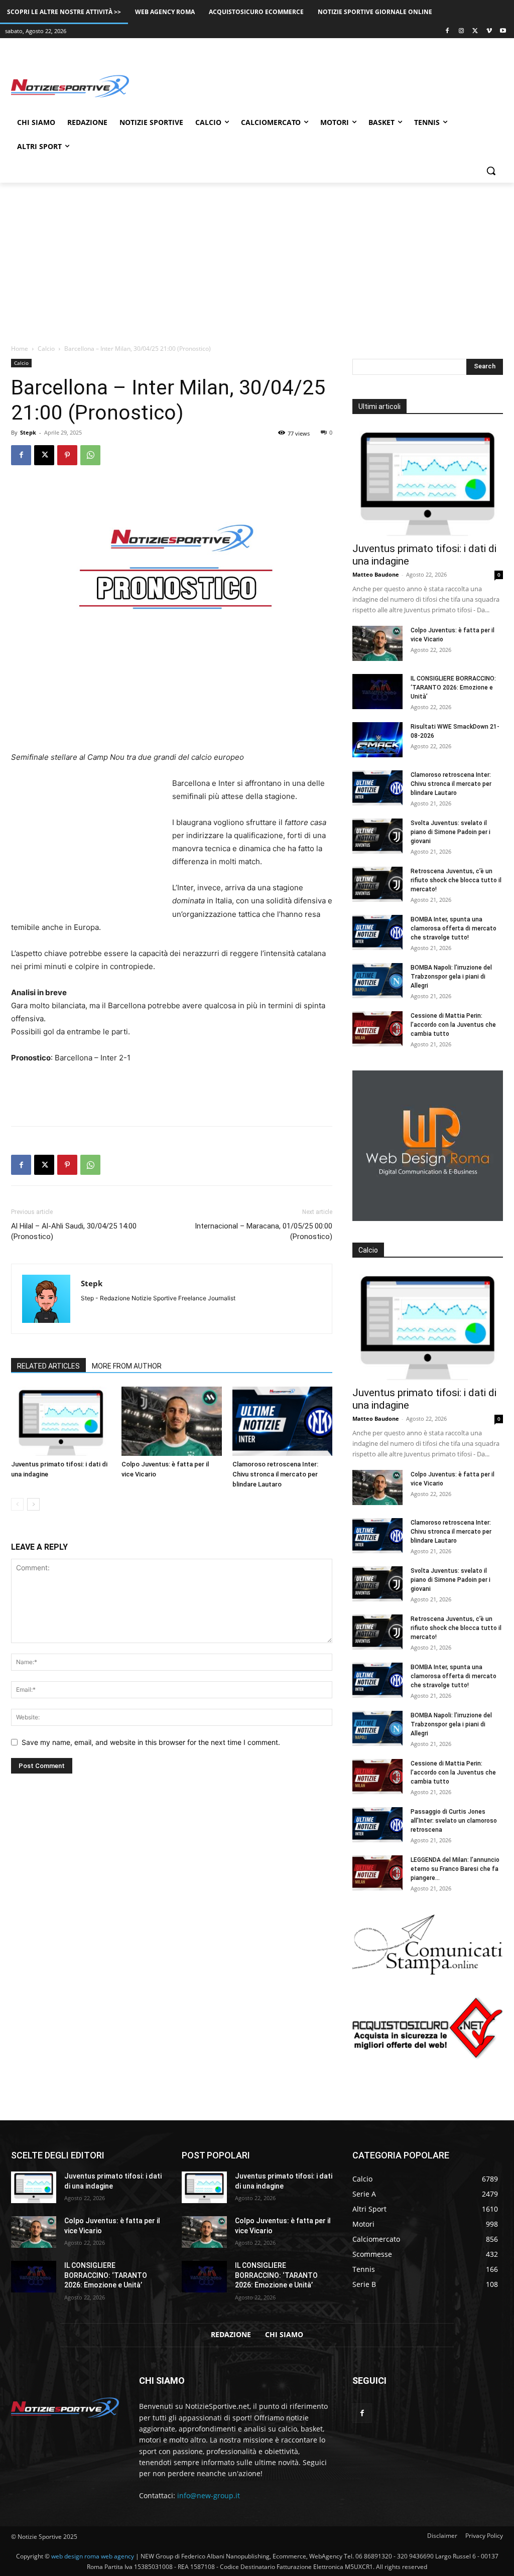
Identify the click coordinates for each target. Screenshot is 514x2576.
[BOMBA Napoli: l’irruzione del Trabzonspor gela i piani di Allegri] (377, 981)
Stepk (28, 432)
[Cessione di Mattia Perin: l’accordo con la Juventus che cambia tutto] (377, 1029)
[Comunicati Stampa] (428, 1972)
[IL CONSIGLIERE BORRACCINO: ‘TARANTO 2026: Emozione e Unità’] (377, 692)
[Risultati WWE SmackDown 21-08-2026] (377, 740)
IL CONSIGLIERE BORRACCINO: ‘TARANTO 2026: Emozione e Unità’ (453, 688)
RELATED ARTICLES (48, 1366)
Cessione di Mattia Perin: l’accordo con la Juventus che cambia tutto (453, 1025)
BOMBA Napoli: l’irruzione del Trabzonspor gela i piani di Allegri (451, 977)
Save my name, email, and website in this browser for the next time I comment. (151, 1742)
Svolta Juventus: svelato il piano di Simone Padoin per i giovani (451, 832)
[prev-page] (17, 1504)
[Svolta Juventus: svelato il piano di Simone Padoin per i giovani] (377, 836)
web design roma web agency (93, 2556)
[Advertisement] (246, 85)
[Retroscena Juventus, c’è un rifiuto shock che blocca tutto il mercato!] (377, 884)
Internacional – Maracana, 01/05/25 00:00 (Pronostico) (264, 1231)
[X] (475, 31)
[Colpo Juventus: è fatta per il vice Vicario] (171, 1421)
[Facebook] (447, 31)
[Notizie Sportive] (70, 86)
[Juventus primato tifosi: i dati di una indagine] (61, 1421)
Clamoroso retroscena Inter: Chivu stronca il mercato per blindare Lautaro (275, 1474)
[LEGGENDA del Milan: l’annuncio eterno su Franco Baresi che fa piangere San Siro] (377, 1873)
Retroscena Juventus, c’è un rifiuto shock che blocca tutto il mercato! (456, 880)
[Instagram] (462, 31)
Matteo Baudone (376, 574)
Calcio (46, 349)
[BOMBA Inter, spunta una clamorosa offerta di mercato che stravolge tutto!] (377, 932)
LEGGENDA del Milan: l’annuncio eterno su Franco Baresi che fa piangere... (455, 1869)
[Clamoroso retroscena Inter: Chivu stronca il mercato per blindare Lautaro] (282, 1421)
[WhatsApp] (90, 455)
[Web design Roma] (428, 1218)
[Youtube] (503, 31)
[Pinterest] (67, 455)
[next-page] (33, 1504)
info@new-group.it (209, 2495)
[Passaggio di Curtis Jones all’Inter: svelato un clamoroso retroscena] (377, 1825)
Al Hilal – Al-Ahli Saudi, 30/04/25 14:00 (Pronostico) (74, 1231)
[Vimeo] (489, 31)
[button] (491, 171)
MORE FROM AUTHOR (127, 1366)
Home (20, 349)
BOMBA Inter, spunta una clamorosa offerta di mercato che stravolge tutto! (454, 928)
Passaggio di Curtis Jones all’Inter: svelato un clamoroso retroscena (454, 1821)
